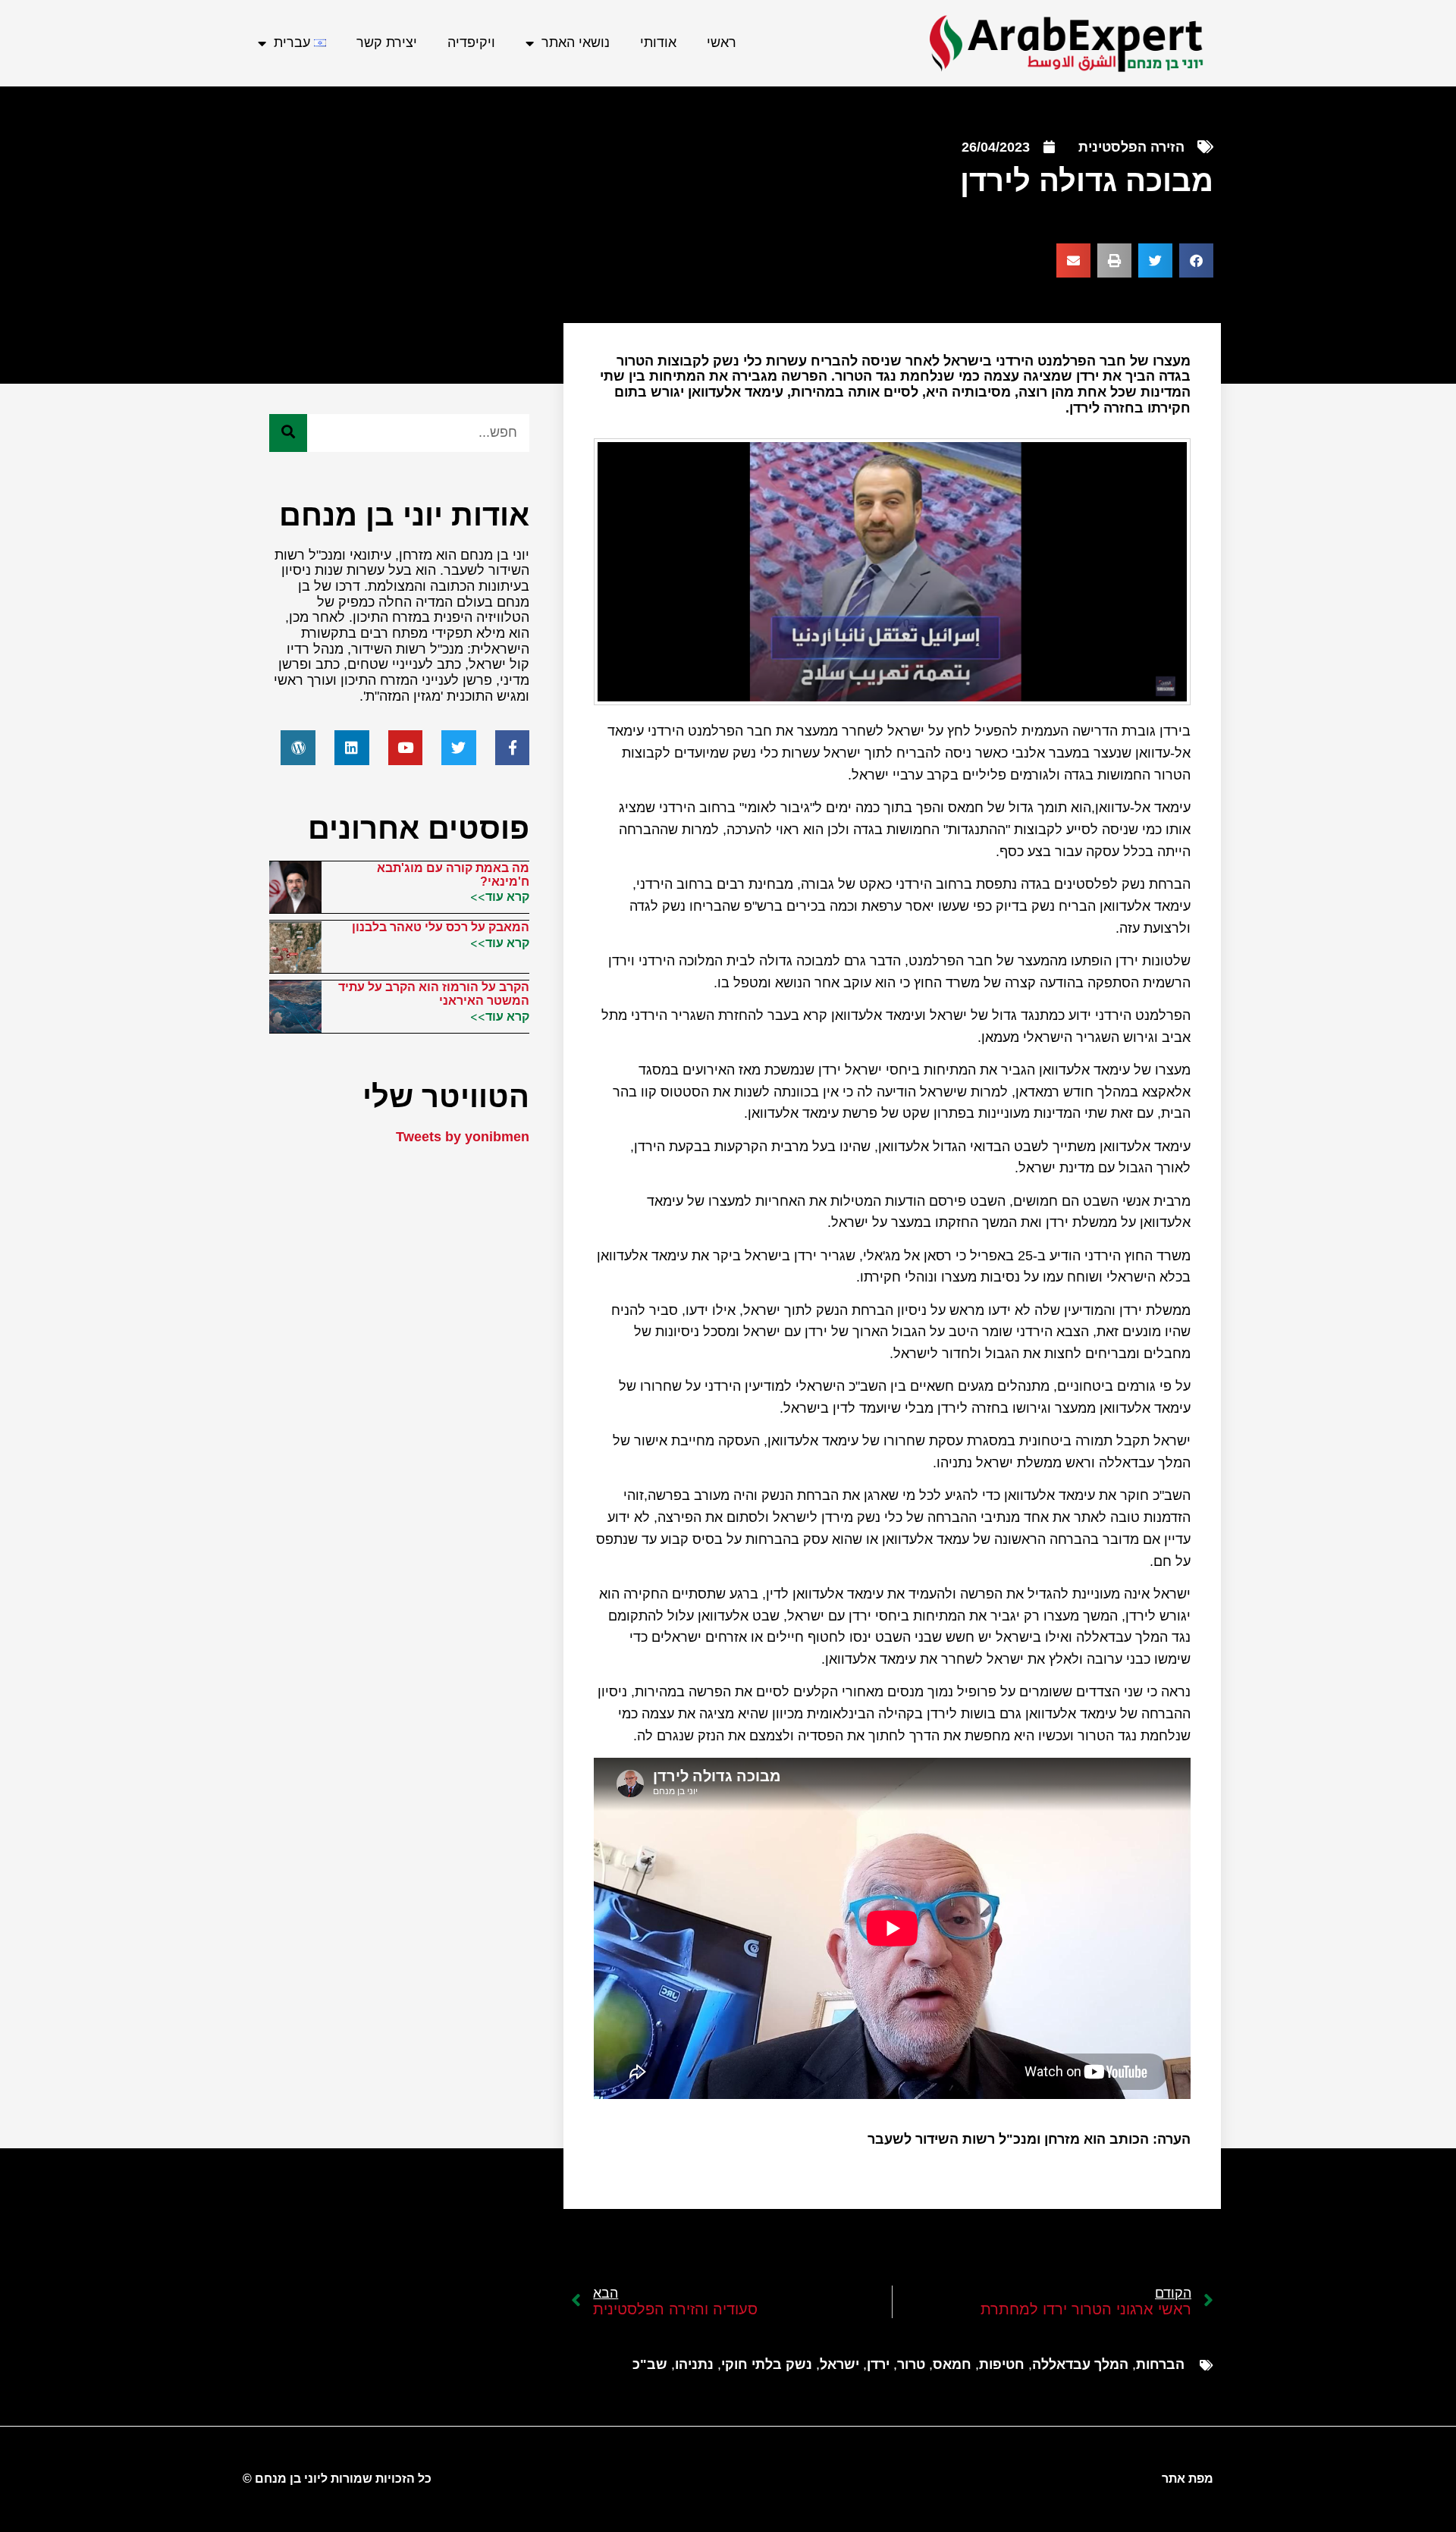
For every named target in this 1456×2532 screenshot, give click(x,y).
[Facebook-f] (513, 748)
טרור (911, 2364)
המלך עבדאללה (1080, 2364)
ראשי (722, 42)
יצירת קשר (387, 42)
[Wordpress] (298, 748)
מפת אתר (1188, 2479)
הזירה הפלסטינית (1131, 147)
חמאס (952, 2364)
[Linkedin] (352, 748)
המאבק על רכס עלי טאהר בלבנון (441, 927)
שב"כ (650, 2364)
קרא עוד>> (500, 896)
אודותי (658, 42)
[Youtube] (406, 748)
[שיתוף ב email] (1073, 260)
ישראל (839, 2364)
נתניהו (694, 2364)
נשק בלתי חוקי (767, 2364)
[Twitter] (459, 748)
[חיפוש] (288, 433)
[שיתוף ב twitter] (1155, 260)
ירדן (878, 2364)
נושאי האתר (576, 42)
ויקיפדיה (471, 42)
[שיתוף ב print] (1114, 260)
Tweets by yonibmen (463, 1137)
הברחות (1160, 2364)
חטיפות (1002, 2364)
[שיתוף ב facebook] (1196, 260)
